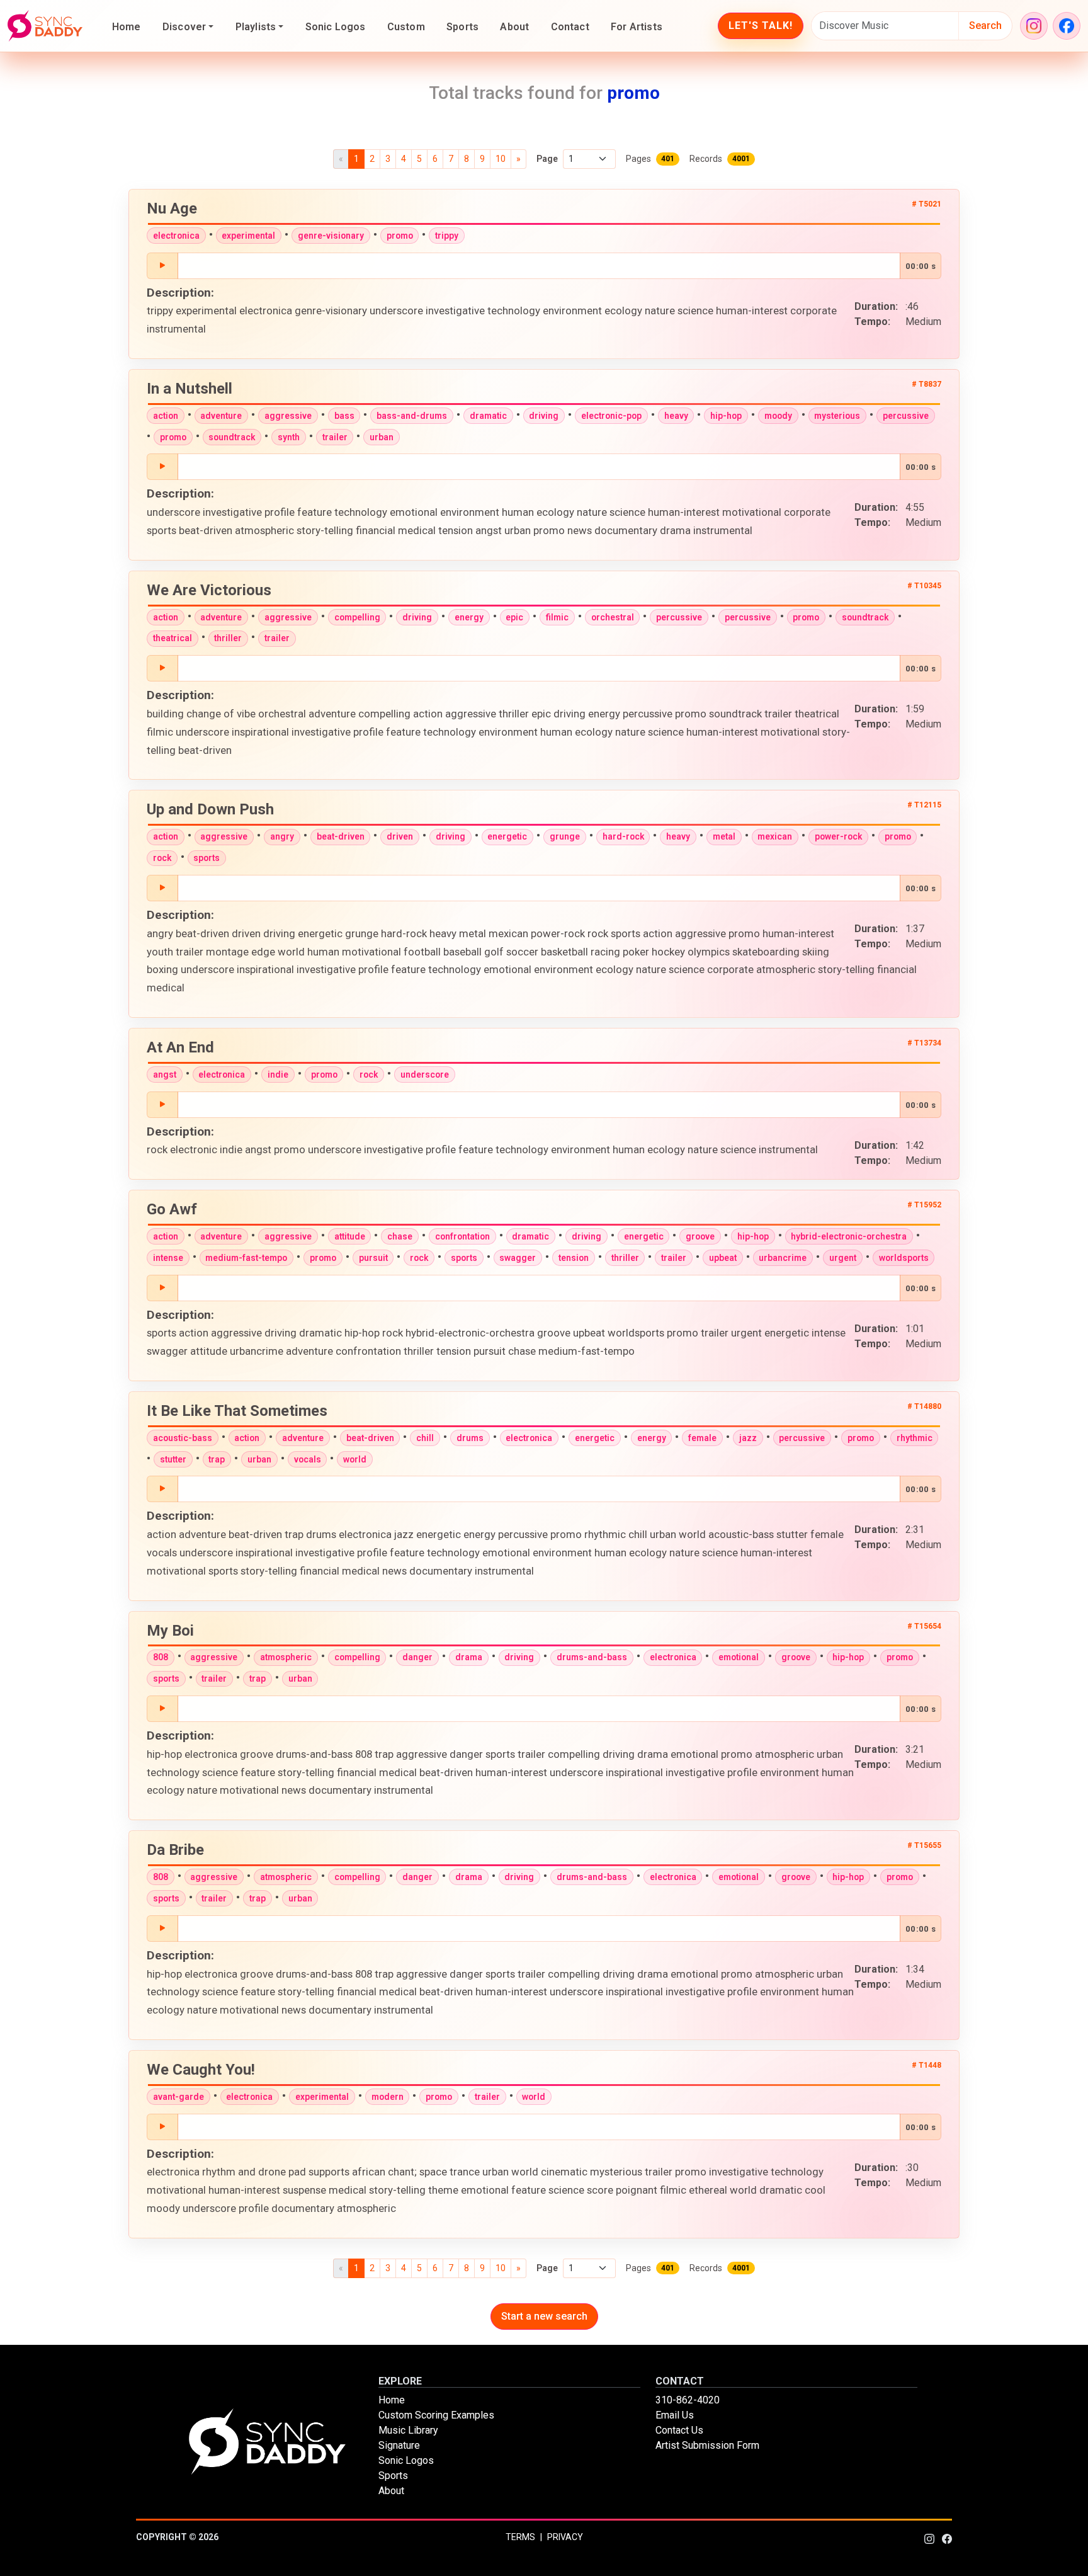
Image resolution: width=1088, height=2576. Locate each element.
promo (400, 236)
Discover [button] (184, 27)
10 (501, 159)
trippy (447, 236)
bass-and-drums (412, 416)
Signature (399, 2445)
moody (778, 416)
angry (282, 836)
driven (400, 836)
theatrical (173, 638)
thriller (228, 638)
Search (985, 26)
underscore (425, 1074)
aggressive (288, 416)
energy (469, 617)
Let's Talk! (761, 26)
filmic (557, 617)
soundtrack (232, 437)
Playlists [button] (256, 27)
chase (400, 1236)
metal (724, 836)
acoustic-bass (183, 1438)
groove (700, 1236)
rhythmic (915, 1438)
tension (574, 1258)
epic (514, 617)
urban (382, 437)
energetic (507, 836)
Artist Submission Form (707, 2445)
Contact (570, 27)
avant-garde (178, 2097)
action (166, 416)
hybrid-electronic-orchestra (849, 1236)
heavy (676, 416)
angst (165, 1074)
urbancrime (783, 1258)
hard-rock (623, 836)
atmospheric (286, 1657)
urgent (843, 1258)
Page (547, 159)
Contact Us (679, 2430)
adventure (221, 416)
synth (289, 437)
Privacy (565, 2537)
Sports (462, 27)
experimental (248, 236)
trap (217, 1459)
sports (207, 858)
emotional (739, 1657)
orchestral (613, 617)
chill (425, 1438)
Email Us (675, 2415)
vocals (308, 1459)
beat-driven (341, 836)
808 (161, 1657)
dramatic (488, 416)
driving (544, 416)
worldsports (904, 1258)
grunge (565, 836)
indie (278, 1074)
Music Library (408, 2430)
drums (470, 1438)
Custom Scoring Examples (436, 2415)
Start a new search (544, 2316)
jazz (748, 1438)
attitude (350, 1236)
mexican (775, 836)
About (514, 27)
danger (417, 1657)
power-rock (838, 836)
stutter (173, 1459)
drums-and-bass (592, 1657)
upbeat (723, 1258)
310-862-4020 (688, 2400)
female (702, 1438)
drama (469, 1657)
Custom (406, 27)
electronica (176, 236)
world (355, 1459)
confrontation (462, 1236)
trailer (335, 437)
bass (344, 416)
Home (127, 27)
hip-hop (726, 416)
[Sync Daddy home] (45, 26)
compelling (357, 617)
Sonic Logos (336, 27)
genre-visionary (331, 236)
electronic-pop (611, 416)
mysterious (837, 416)
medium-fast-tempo (246, 1258)
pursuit (373, 1258)
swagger (518, 1258)
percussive (906, 416)
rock (162, 858)
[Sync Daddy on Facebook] (1067, 26)
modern (388, 2097)
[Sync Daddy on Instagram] (1034, 26)
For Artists (637, 27)
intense (168, 1258)
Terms (520, 2537)
